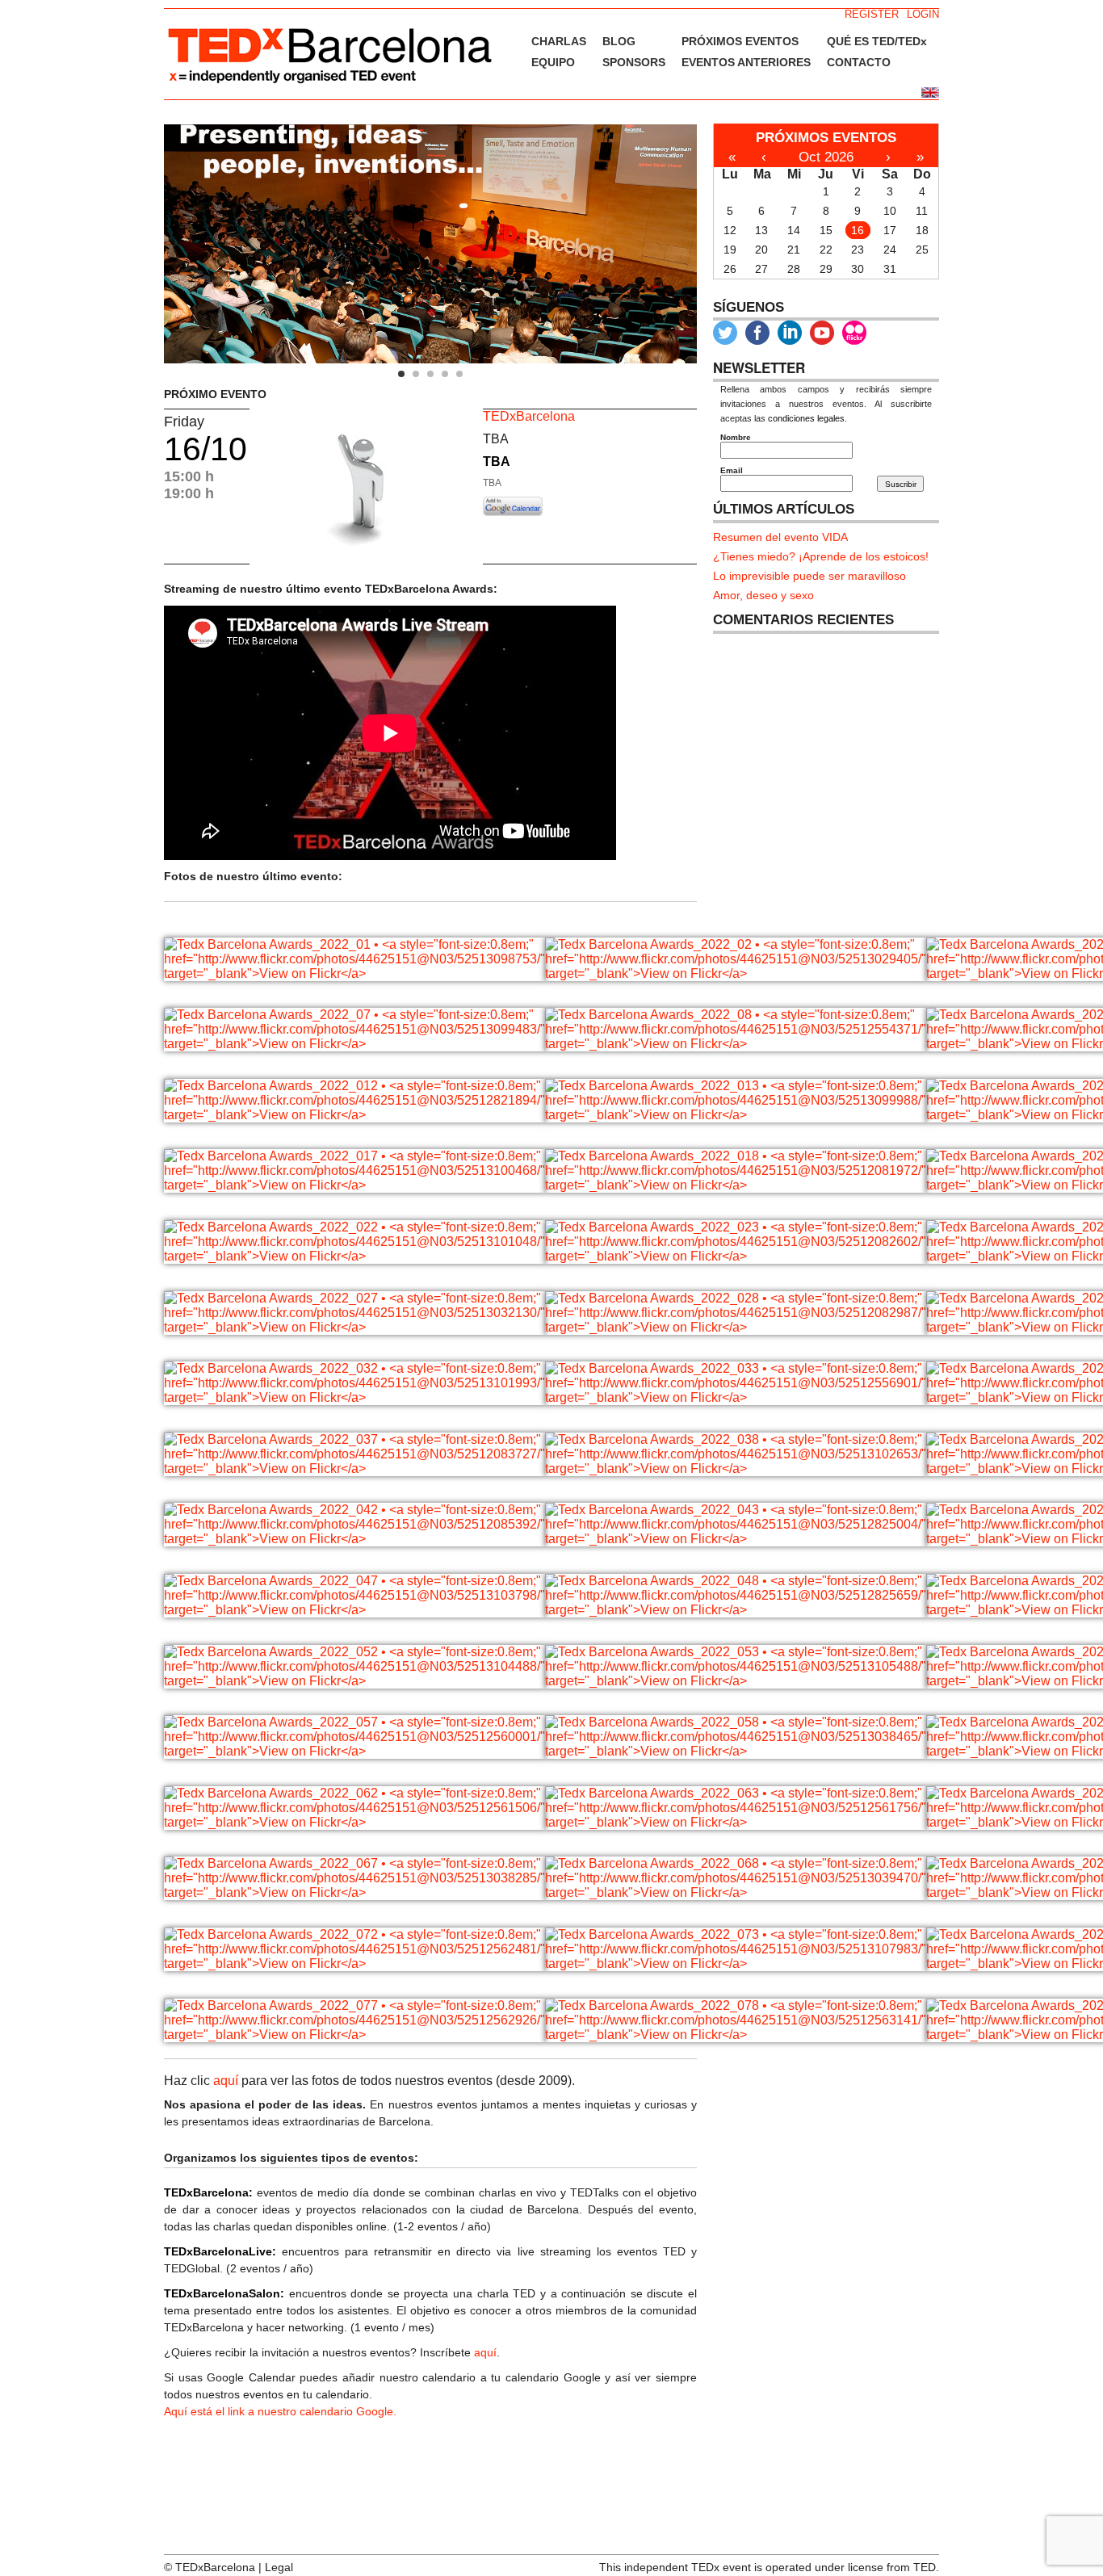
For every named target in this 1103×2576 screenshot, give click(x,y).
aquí (226, 2081)
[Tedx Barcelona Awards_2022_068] (736, 1892)
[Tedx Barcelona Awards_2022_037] (354, 1468)
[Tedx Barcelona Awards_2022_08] (736, 1044)
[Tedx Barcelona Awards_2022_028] (736, 1327)
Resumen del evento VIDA (780, 537)
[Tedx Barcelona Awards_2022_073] (736, 1963)
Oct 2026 (826, 157)
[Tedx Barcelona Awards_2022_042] (354, 1539)
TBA (497, 461)
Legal (279, 2567)
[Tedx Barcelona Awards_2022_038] (736, 1468)
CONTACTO (859, 62)
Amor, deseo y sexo (763, 595)
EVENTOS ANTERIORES (746, 62)
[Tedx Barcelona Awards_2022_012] (354, 1115)
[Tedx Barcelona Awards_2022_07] (354, 1044)
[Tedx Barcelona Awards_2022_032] (354, 1397)
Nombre (736, 437)
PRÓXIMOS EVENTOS (740, 41)
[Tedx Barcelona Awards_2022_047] (354, 1610)
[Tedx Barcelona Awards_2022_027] (354, 1327)
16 (858, 230)
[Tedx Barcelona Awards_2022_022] (354, 1256)
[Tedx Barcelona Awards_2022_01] (354, 973)
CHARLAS (559, 41)
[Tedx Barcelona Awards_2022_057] (354, 1751)
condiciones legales (806, 418)
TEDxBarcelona (529, 416)
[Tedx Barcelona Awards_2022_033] (736, 1397)
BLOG (619, 41)
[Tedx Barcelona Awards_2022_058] (736, 1751)
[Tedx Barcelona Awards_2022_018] (736, 1185)
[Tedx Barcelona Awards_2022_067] (354, 1892)
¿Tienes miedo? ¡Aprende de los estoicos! (821, 556)
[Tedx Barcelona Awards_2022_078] (736, 2035)
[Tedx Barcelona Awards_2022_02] (736, 973)
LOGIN (923, 14)
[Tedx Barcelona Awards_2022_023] (736, 1256)
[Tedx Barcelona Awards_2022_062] (354, 1822)
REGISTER (872, 14)
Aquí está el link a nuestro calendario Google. (280, 2411)
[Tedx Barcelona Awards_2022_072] (354, 1963)
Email (732, 470)
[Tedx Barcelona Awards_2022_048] (736, 1610)
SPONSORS (634, 62)
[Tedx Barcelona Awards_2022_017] (354, 1185)
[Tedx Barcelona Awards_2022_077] (354, 2035)
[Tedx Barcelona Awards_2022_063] (736, 1822)
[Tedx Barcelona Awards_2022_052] (354, 1681)
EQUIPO (553, 62)
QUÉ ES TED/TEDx (877, 41)
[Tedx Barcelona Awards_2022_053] (736, 1681)
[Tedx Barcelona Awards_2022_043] (736, 1539)
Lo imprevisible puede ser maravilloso (809, 576)
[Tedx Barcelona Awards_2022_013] (736, 1115)
